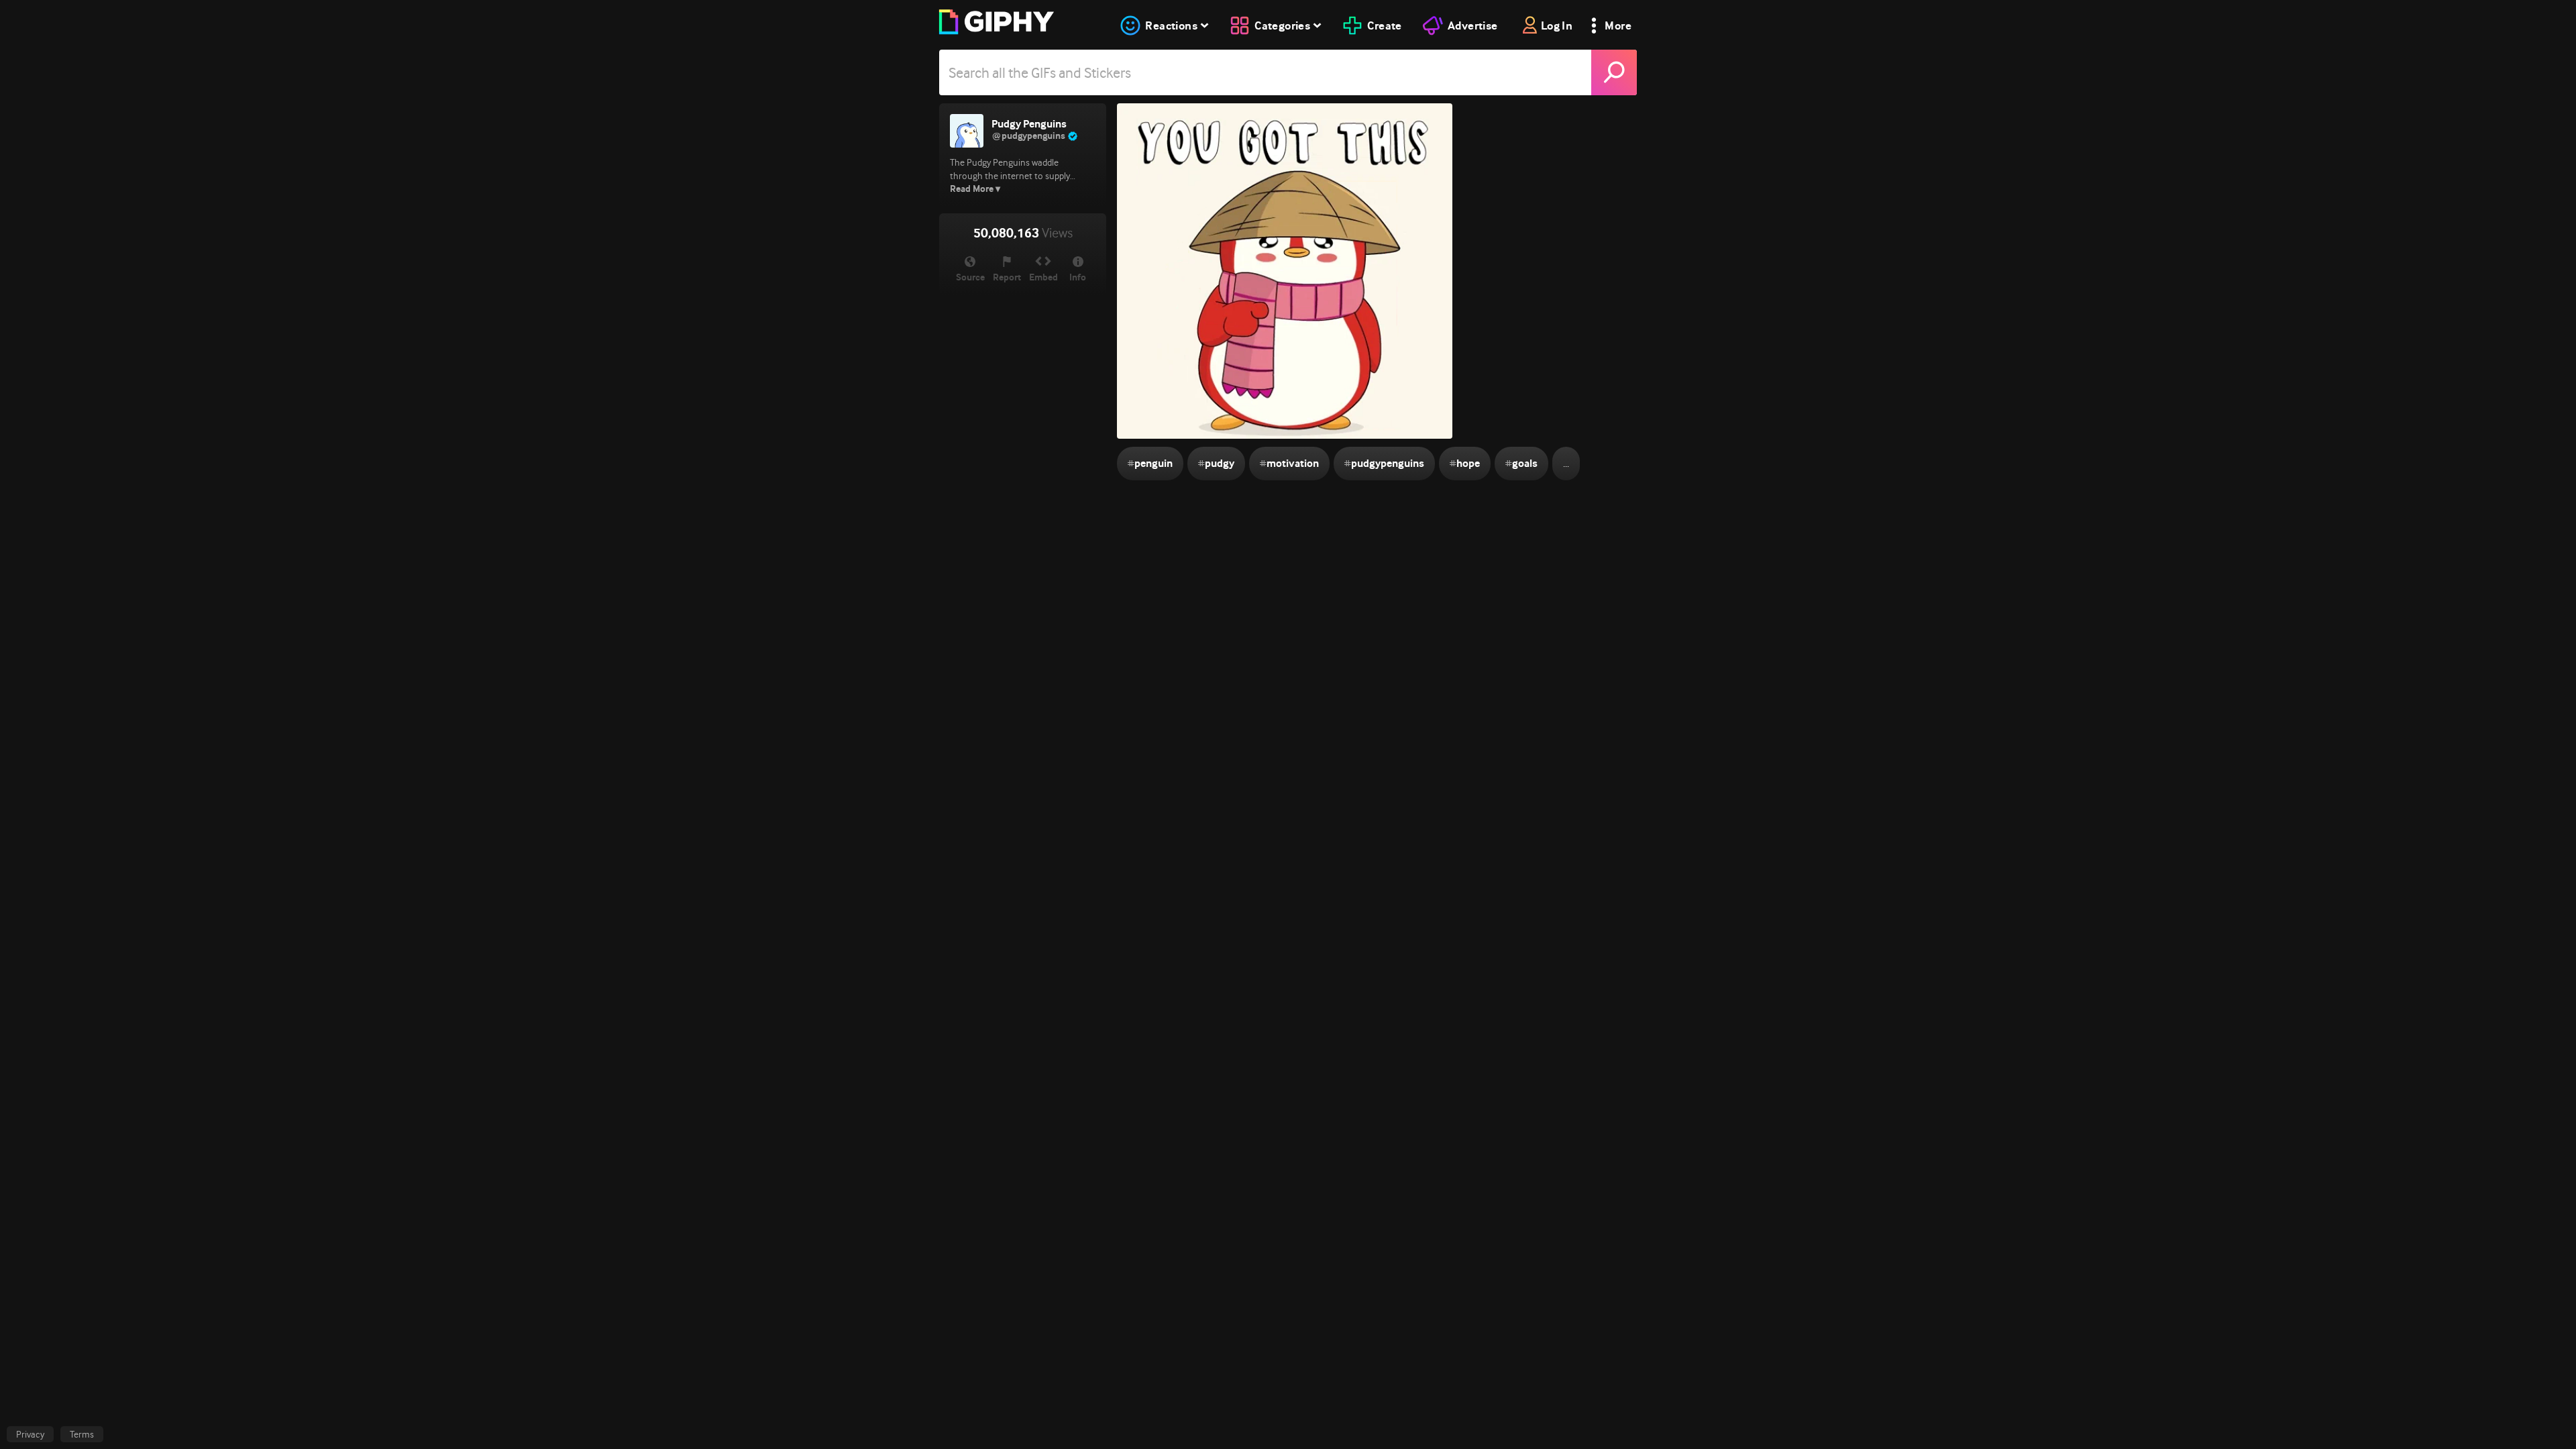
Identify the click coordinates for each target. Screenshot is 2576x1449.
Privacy (30, 1434)
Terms (82, 1434)
